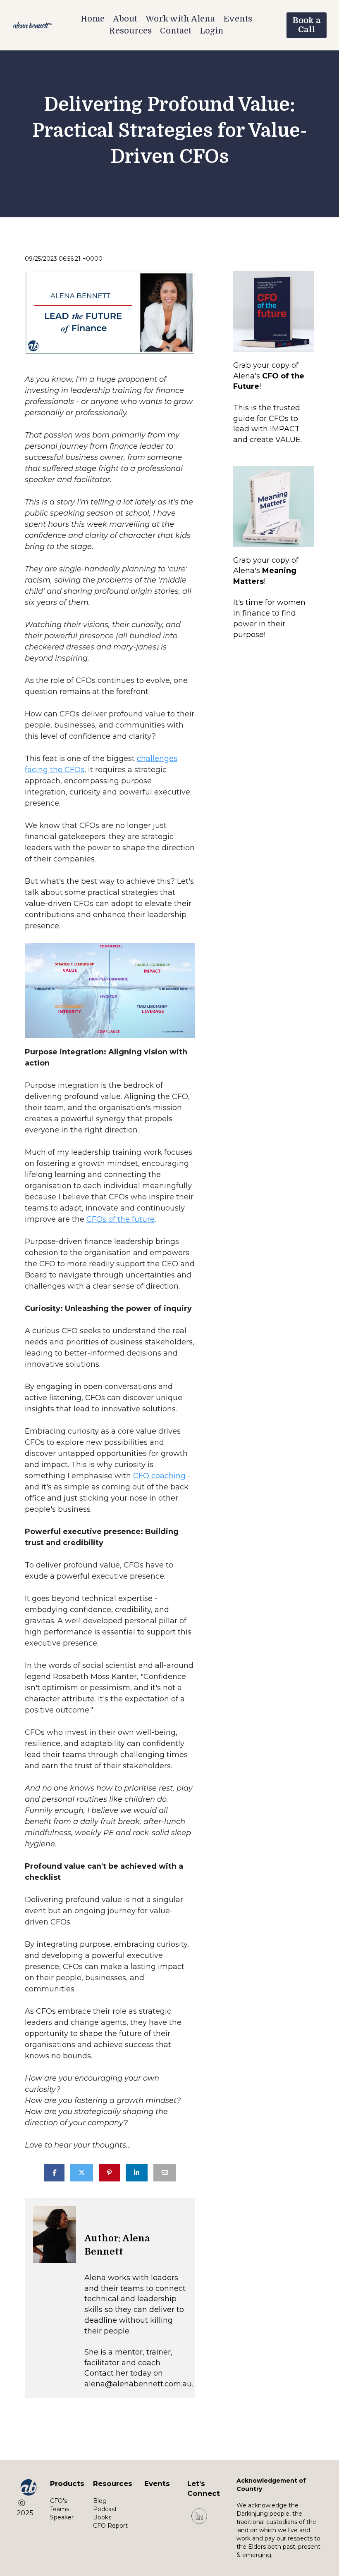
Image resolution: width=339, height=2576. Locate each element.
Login (212, 31)
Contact (176, 31)
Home (93, 19)
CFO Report (110, 2526)
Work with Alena (180, 19)
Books (102, 2517)
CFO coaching (159, 1476)
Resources (130, 31)
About (125, 19)
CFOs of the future (121, 1219)
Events (238, 19)
